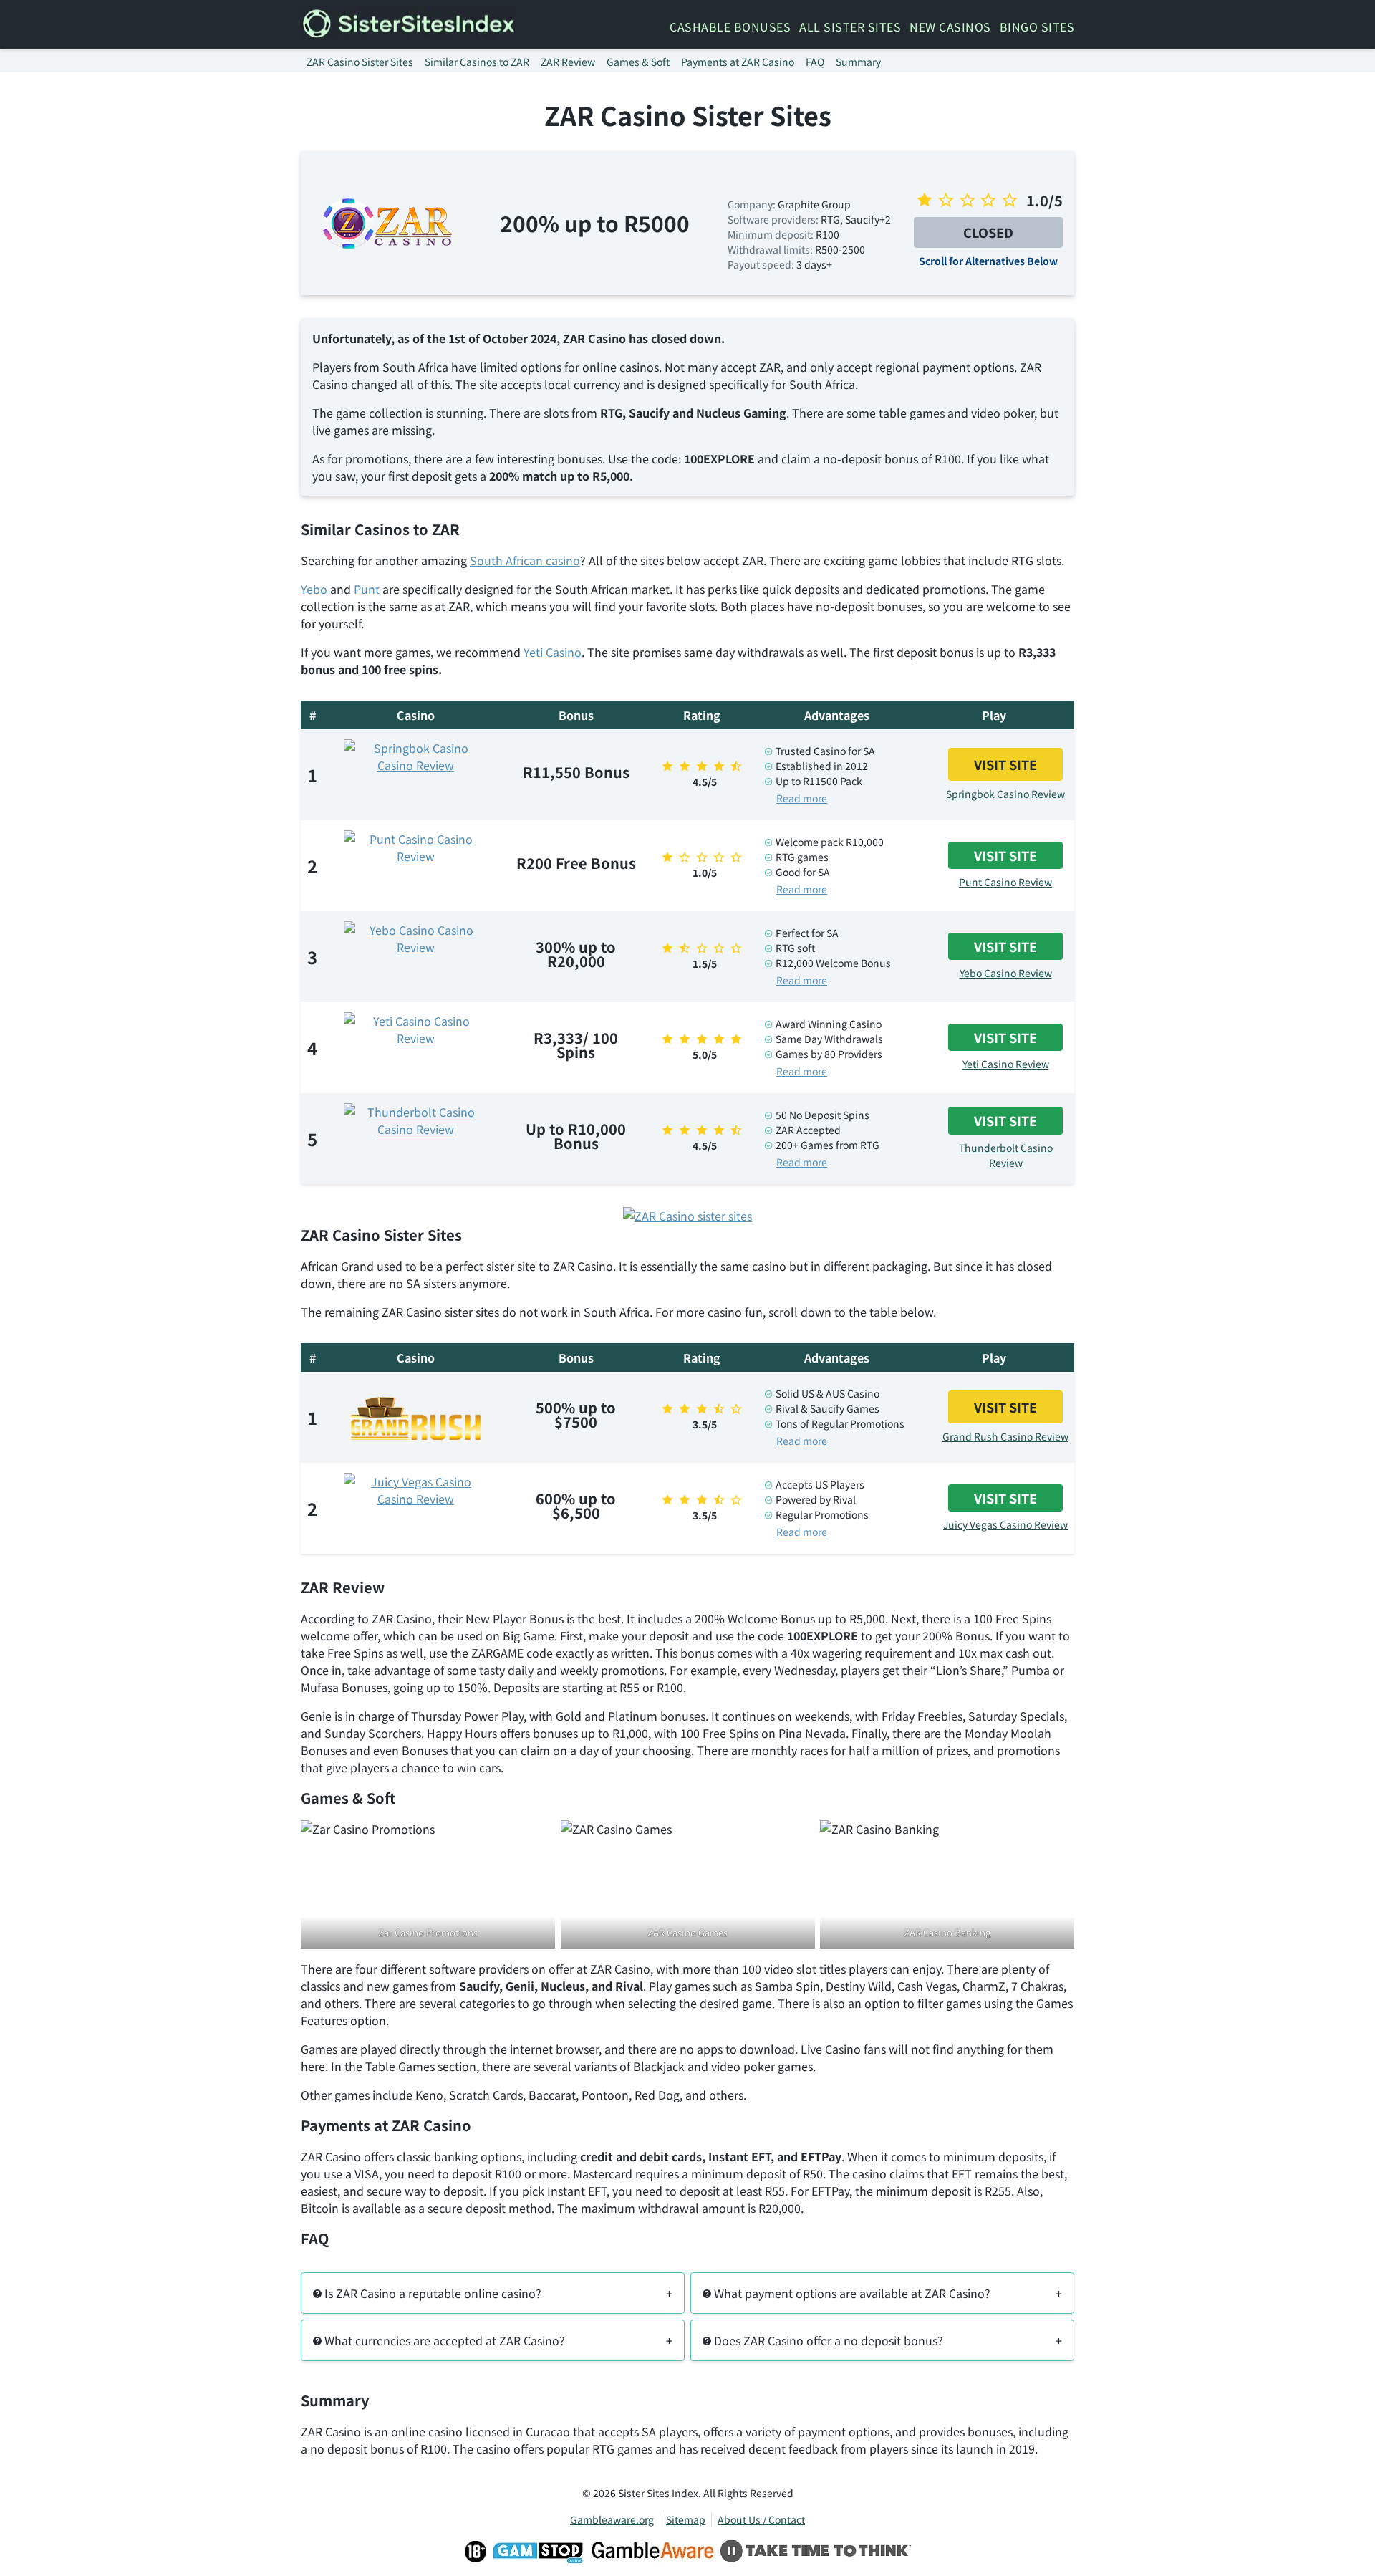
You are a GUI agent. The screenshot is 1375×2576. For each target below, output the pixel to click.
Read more (802, 798)
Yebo (314, 589)
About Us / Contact (761, 2519)
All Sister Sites (850, 27)
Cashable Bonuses (730, 27)
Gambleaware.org (612, 2519)
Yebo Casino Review (1006, 973)
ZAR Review (568, 62)
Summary (858, 62)
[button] (493, 2293)
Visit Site (1005, 764)
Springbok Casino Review (1005, 794)
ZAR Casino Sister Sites (360, 62)
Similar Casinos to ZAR (477, 62)
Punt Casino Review (1005, 882)
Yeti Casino (553, 652)
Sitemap (686, 2519)
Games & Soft (638, 62)
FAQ (815, 62)
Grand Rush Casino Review (1005, 1436)
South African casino (525, 560)
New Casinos (950, 27)
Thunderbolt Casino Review (1006, 1155)
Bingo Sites (1037, 27)
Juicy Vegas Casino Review (1005, 1524)
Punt (367, 589)
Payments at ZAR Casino (738, 62)
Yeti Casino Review (1006, 1064)
